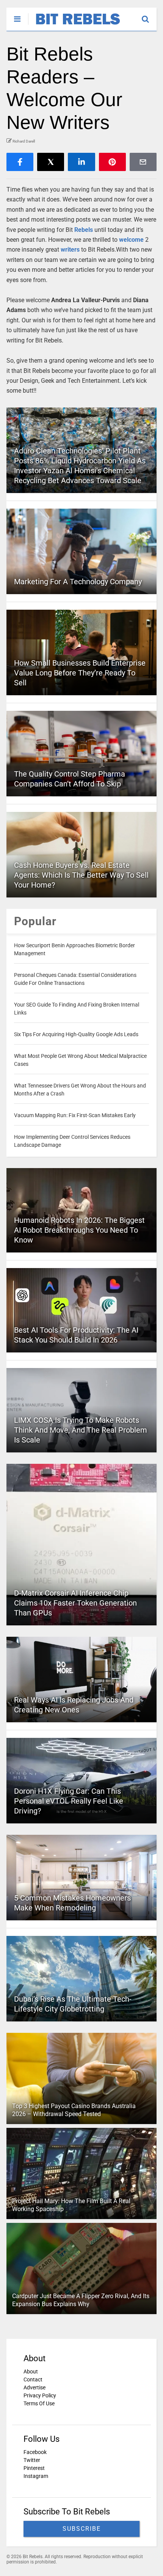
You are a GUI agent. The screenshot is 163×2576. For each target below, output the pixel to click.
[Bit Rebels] (74, 25)
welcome (131, 240)
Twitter (32, 2460)
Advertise (34, 2387)
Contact (33, 2379)
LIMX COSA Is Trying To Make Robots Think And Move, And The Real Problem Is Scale (81, 1430)
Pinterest (34, 2468)
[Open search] (149, 16)
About (31, 2372)
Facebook (35, 2452)
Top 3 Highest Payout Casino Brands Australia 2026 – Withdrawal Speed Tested (74, 2110)
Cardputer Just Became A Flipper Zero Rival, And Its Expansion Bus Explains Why (81, 2300)
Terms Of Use (39, 2403)
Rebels (84, 230)
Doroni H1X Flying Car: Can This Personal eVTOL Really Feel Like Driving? (69, 1801)
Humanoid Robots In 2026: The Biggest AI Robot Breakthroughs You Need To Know (79, 1230)
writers (70, 250)
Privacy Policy (40, 2395)
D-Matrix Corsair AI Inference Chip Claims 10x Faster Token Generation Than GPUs (75, 1603)
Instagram (36, 2476)
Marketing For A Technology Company (78, 582)
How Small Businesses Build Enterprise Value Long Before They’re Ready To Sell (80, 673)
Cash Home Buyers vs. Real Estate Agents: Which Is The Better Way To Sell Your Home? (81, 875)
